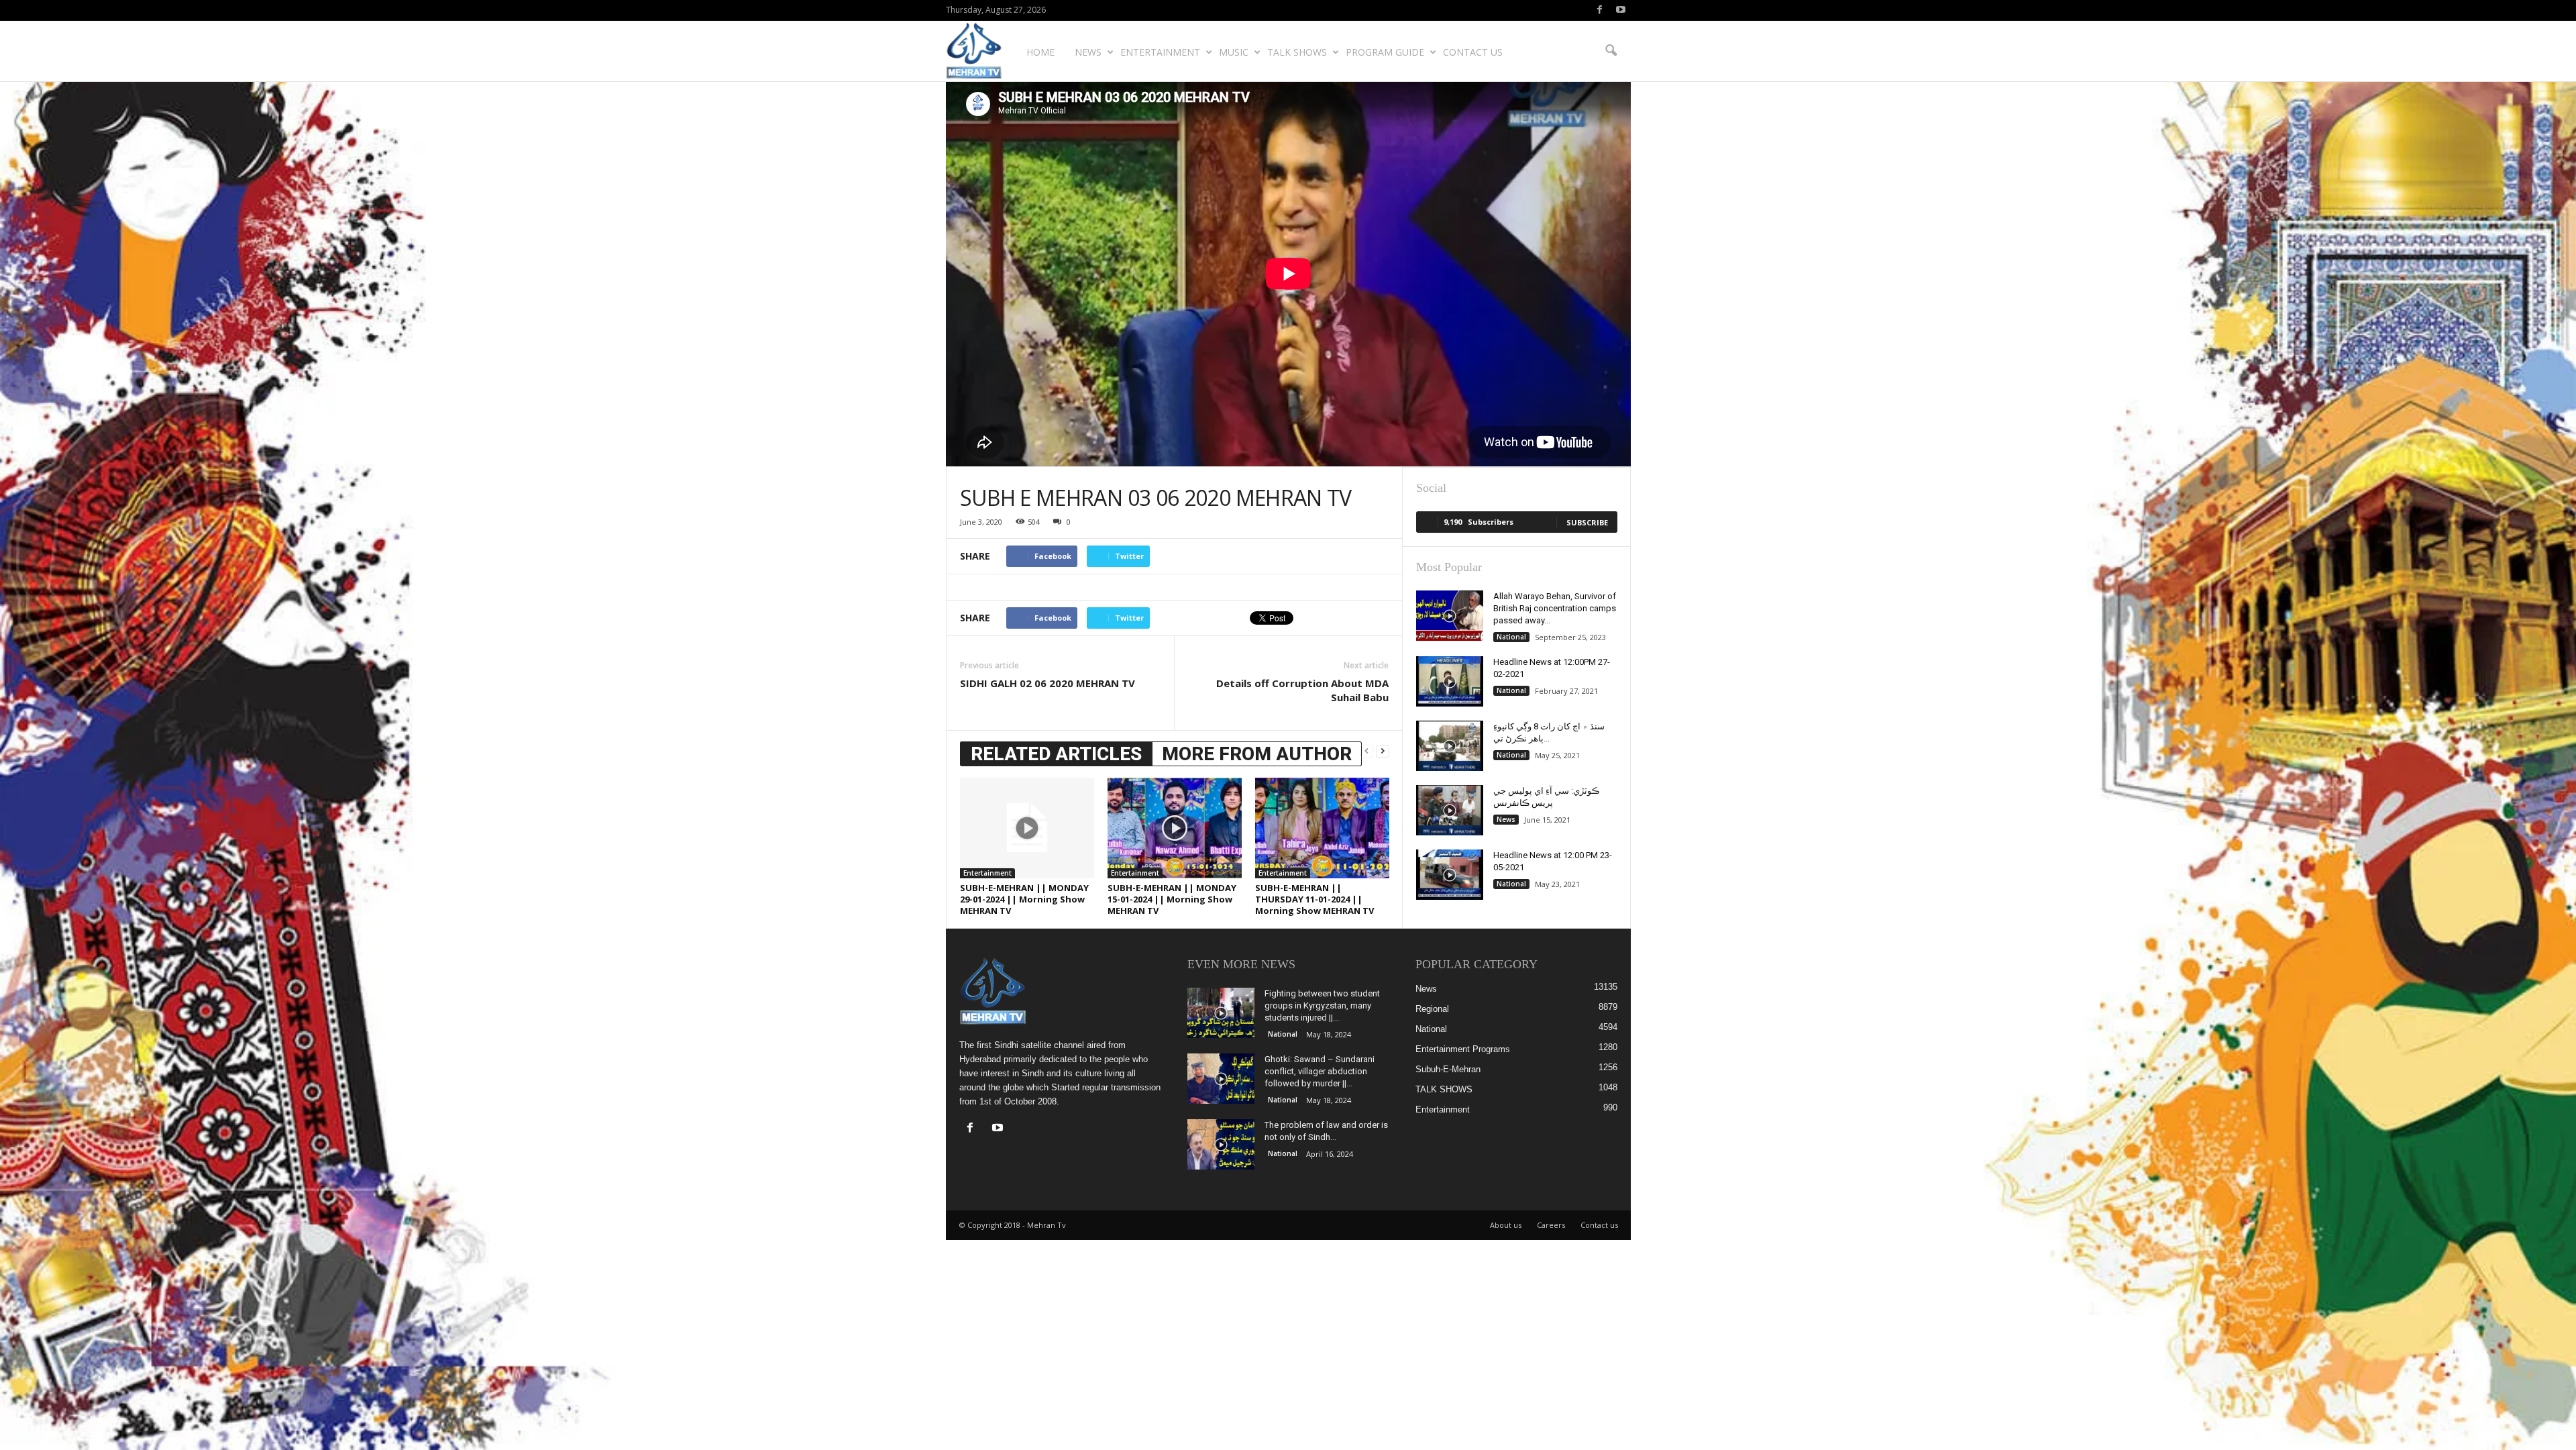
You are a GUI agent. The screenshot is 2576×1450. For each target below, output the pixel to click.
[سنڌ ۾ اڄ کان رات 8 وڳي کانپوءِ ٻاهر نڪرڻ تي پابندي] (1450, 746)
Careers (1551, 1225)
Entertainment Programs (1463, 1049)
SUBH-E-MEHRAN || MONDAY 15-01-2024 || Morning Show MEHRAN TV (1172, 899)
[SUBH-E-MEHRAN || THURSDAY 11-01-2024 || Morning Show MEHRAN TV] (1322, 828)
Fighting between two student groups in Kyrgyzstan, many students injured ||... (1322, 1005)
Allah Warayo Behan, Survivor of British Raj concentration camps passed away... (1555, 608)
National (1511, 637)
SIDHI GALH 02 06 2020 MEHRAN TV (1048, 683)
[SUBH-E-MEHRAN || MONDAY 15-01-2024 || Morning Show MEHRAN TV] (1175, 828)
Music (1234, 52)
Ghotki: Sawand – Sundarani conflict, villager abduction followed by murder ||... (1320, 1071)
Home (1040, 52)
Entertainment (1160, 52)
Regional (1432, 1009)
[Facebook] (1600, 10)
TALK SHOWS (1297, 52)
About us (1506, 1225)
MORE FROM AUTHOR (1257, 754)
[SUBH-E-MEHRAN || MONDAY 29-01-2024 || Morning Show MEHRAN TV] (1027, 828)
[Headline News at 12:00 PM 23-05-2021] (1450, 875)
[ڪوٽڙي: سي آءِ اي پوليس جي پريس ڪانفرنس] (1450, 810)
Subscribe (1587, 522)
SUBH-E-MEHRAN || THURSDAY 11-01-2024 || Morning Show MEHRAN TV (1314, 899)
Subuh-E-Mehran (1448, 1069)
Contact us (1473, 52)
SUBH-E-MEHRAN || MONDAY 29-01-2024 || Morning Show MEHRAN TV (1024, 899)
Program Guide (1385, 52)
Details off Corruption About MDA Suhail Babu (1302, 690)
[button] (1611, 51)
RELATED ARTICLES (1056, 754)
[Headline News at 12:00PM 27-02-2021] (1450, 681)
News (1088, 52)
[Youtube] (1621, 10)
